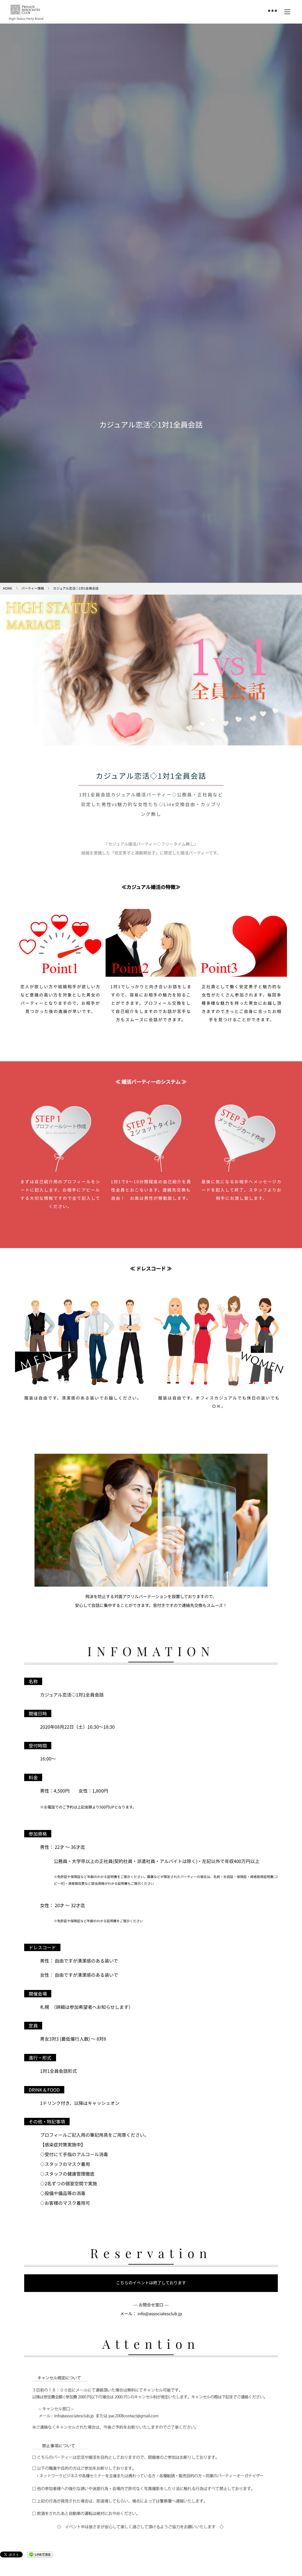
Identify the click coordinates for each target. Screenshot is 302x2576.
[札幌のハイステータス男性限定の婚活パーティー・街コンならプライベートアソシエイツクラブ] (25, 10)
